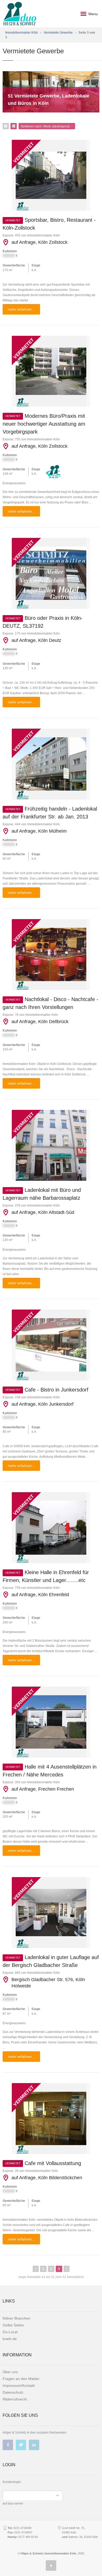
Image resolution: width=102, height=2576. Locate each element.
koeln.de (10, 2339)
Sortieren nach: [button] (45, 126)
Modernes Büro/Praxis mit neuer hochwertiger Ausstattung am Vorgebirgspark (44, 424)
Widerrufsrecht (15, 2399)
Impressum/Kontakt (19, 2386)
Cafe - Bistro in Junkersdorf (47, 1390)
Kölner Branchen (16, 2318)
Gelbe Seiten (13, 2325)
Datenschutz (13, 2392)
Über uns (10, 2372)
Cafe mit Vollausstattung (43, 2163)
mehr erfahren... (21, 309)
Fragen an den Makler (21, 2379)
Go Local (10, 2332)
